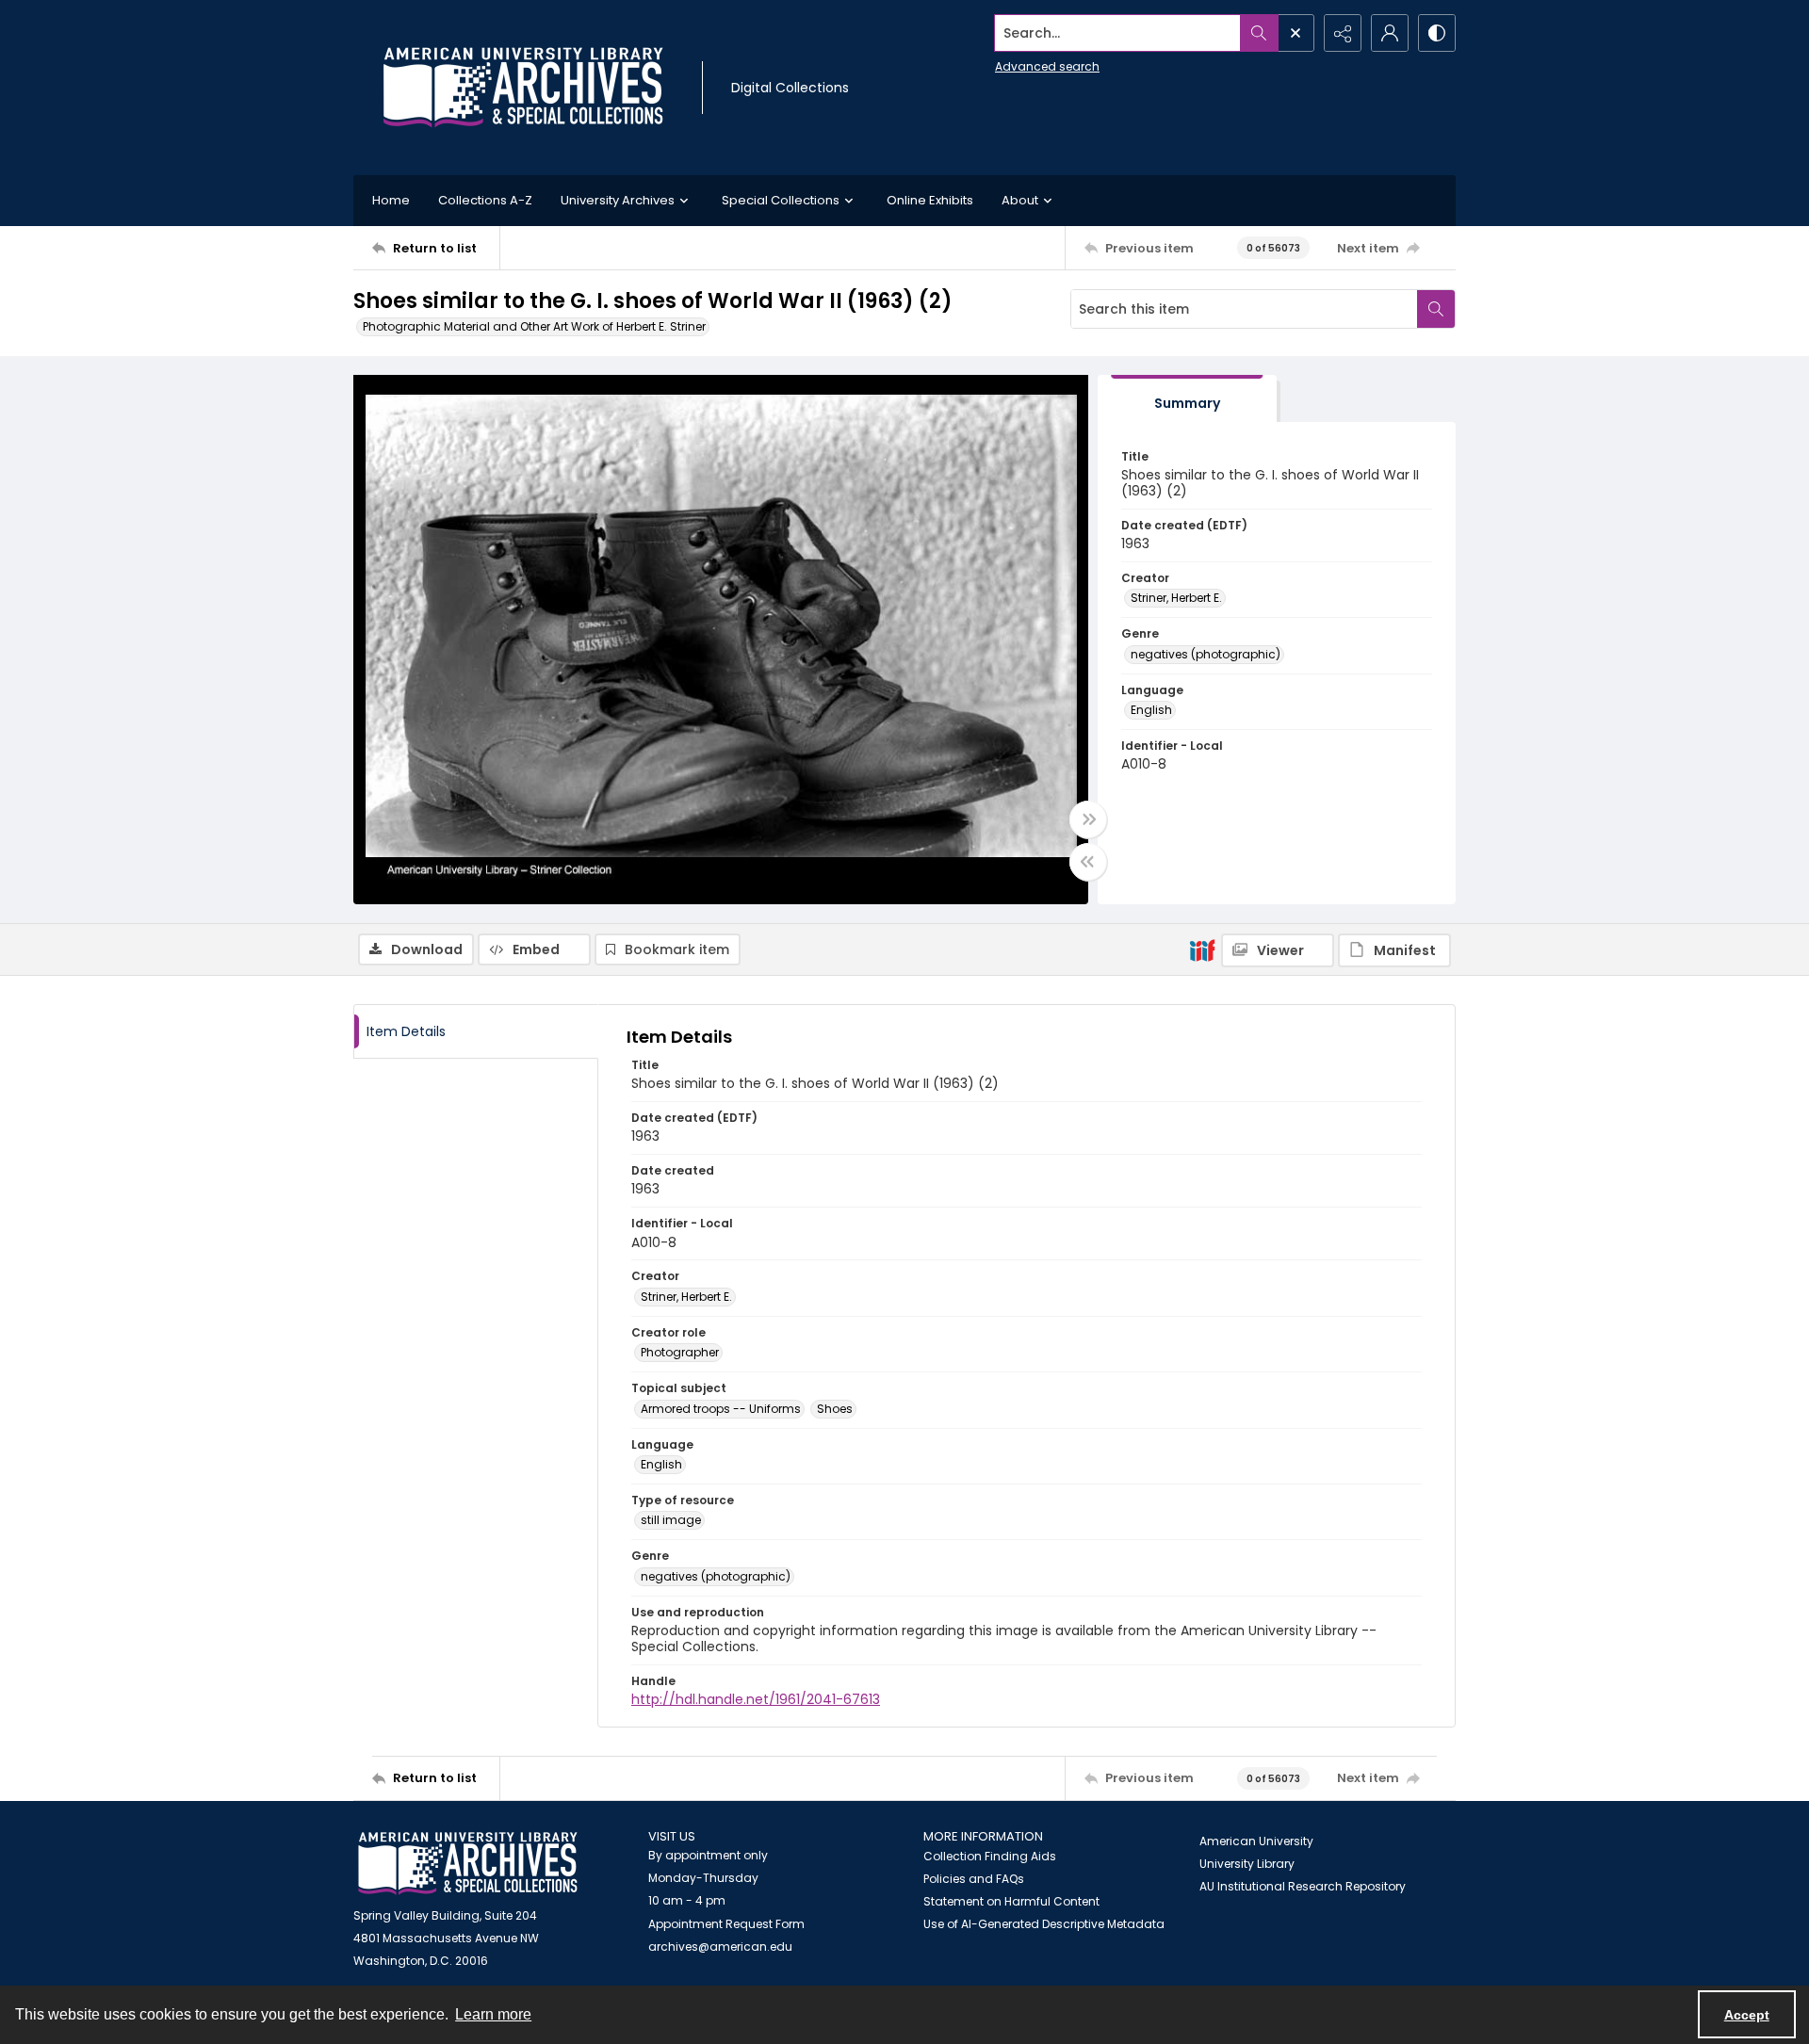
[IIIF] (1202, 949)
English (1151, 710)
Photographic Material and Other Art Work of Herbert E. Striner (534, 326)
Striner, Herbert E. (1176, 598)
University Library (1247, 1864)
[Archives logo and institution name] (523, 88)
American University (1256, 1841)
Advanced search (1047, 66)
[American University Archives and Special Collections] (468, 1864)
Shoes (835, 1409)
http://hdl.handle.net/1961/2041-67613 (756, 1699)
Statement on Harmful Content (1011, 1901)
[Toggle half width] (1088, 862)
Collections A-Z (485, 200)
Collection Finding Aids (990, 1856)
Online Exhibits (930, 200)
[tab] (1187, 399)
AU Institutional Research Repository (1303, 1886)
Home (391, 200)
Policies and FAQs (974, 1879)
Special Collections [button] (781, 200)
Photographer (680, 1352)
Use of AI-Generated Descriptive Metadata (1044, 1924)
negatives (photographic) (1206, 654)
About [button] (1020, 200)
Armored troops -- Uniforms (721, 1409)
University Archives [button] (618, 200)
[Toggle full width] (1088, 819)
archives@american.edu (720, 1947)
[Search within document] (1436, 309)
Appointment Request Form (726, 1924)
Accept (1747, 2015)
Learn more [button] (493, 2014)
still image (671, 1520)
